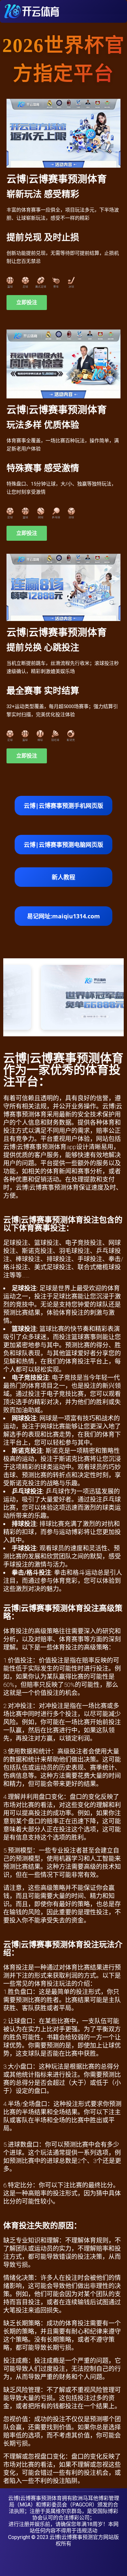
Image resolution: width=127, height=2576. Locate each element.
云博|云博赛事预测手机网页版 (63, 806)
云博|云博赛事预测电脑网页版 (63, 845)
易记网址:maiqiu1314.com (63, 916)
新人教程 (63, 877)
